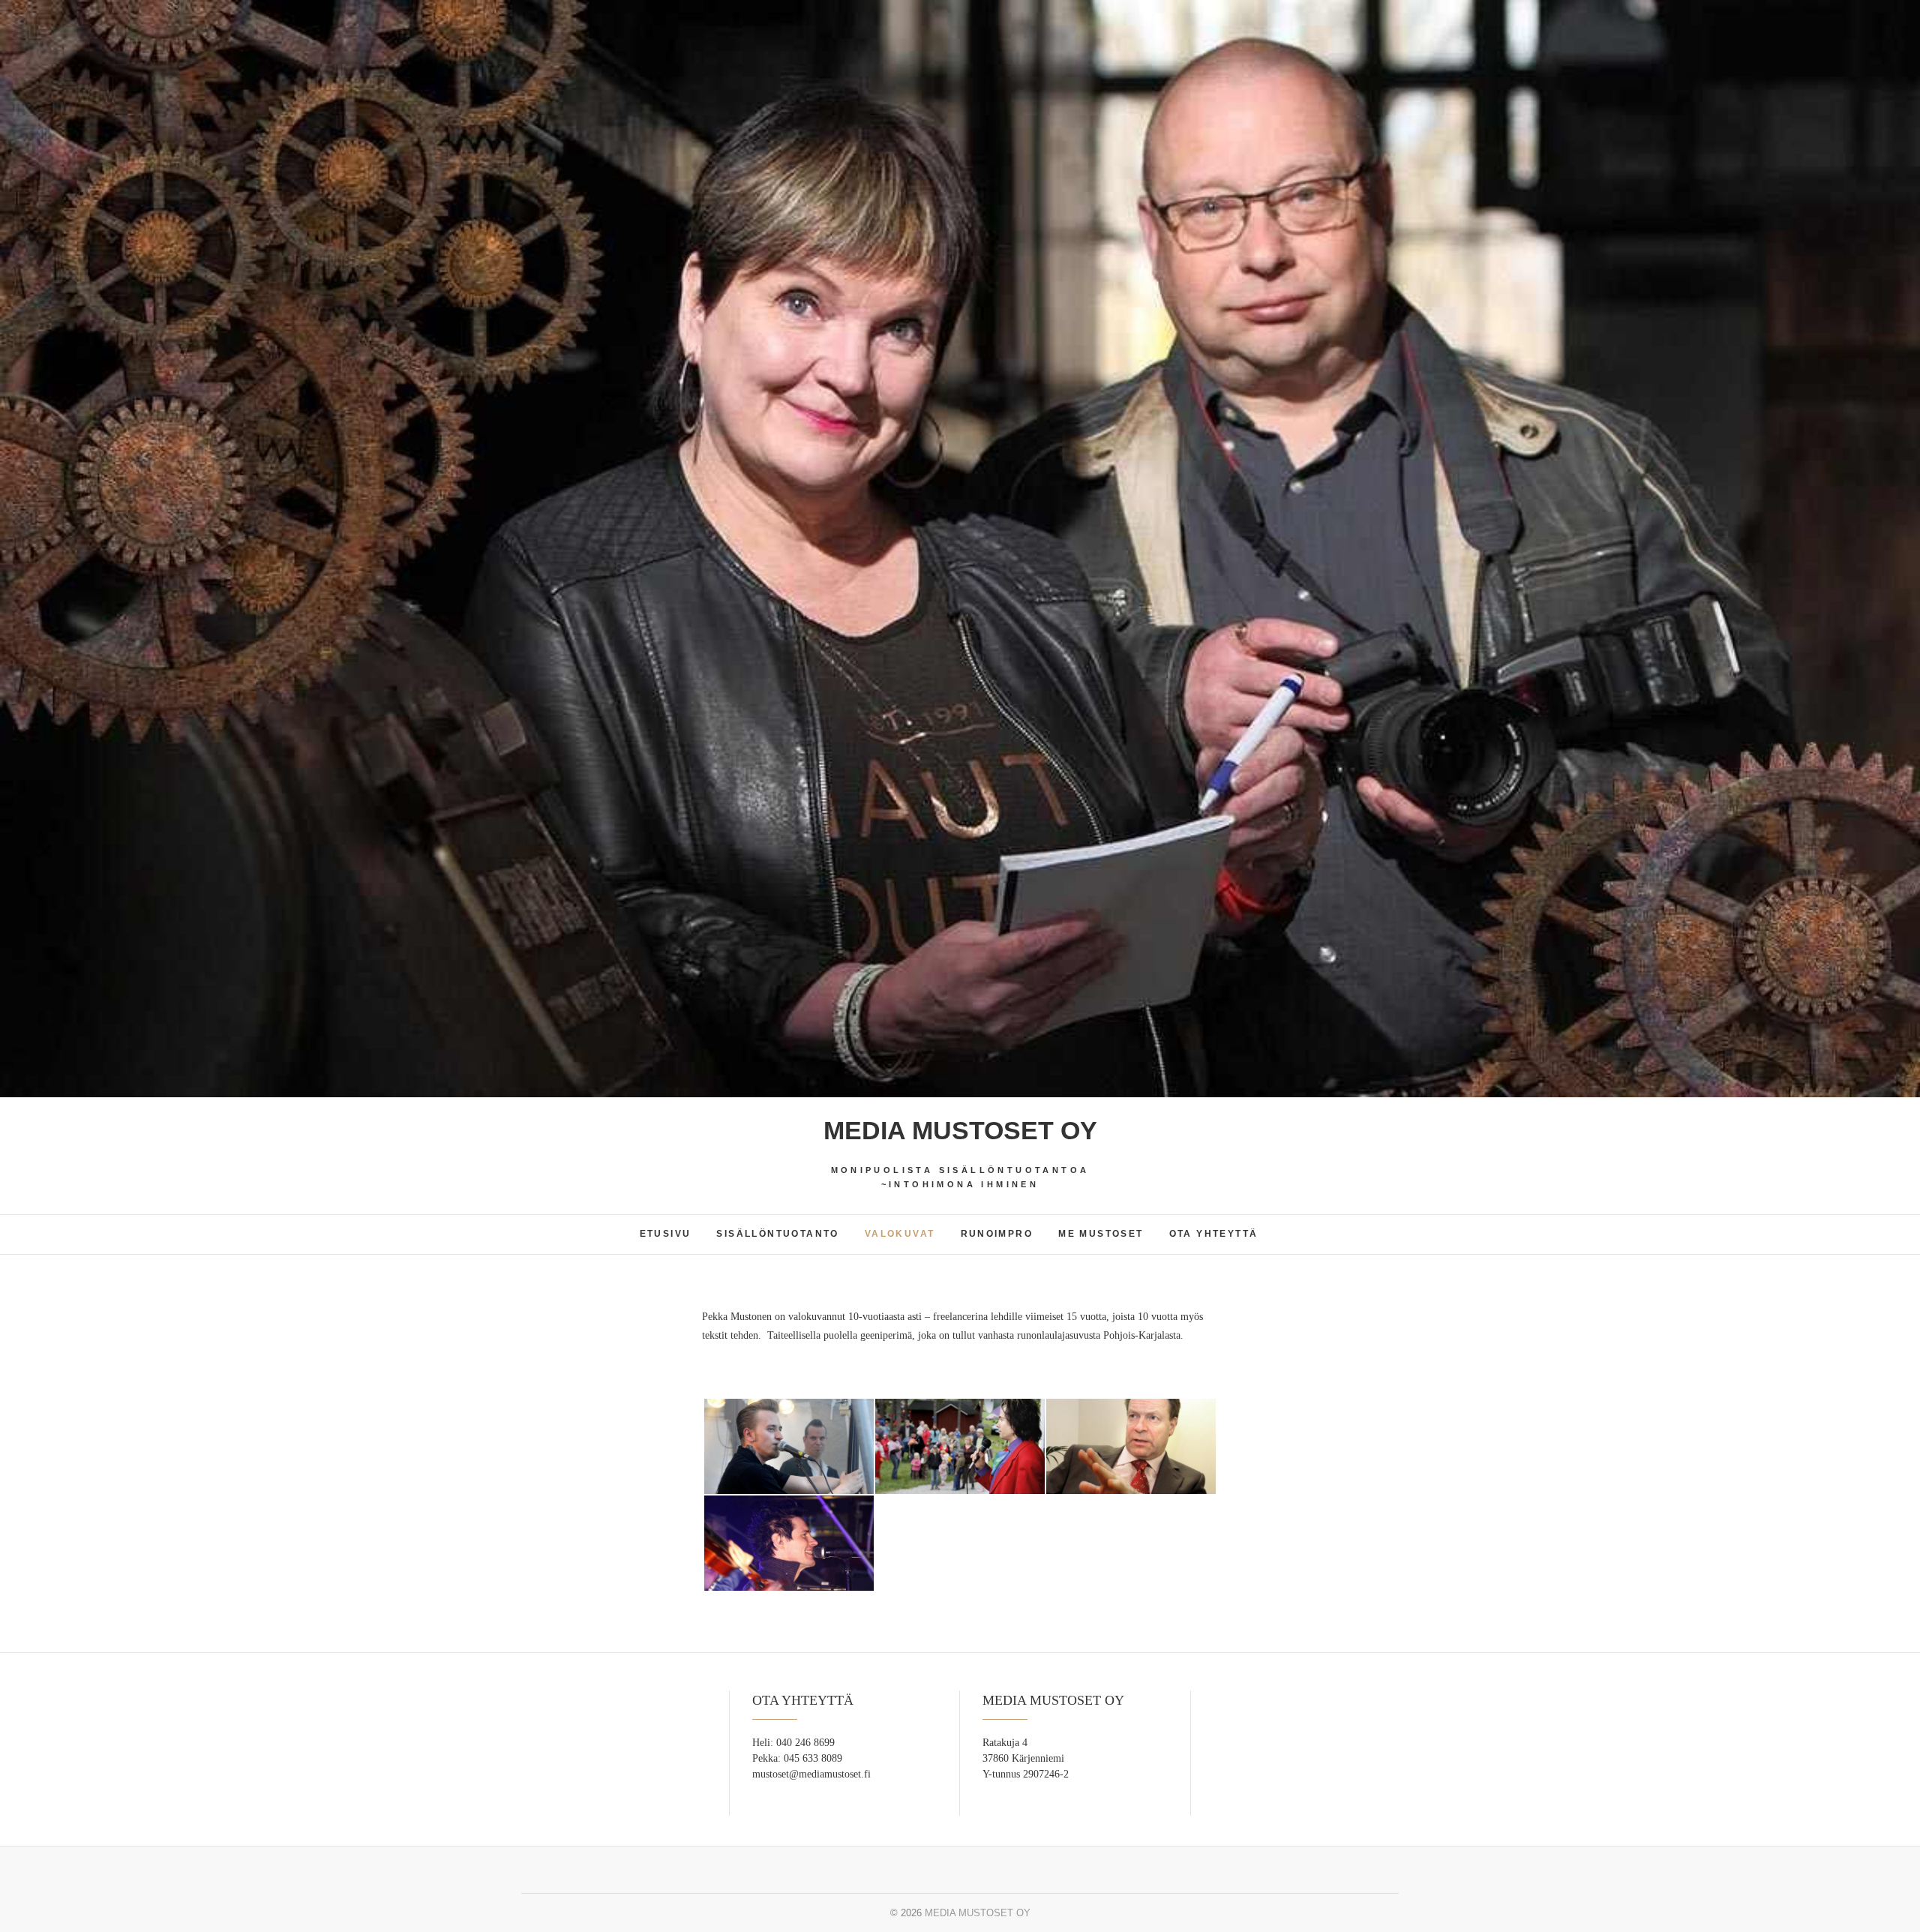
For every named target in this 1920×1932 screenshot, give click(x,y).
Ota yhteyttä (1214, 1234)
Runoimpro (997, 1234)
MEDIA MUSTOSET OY (960, 1130)
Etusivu (666, 1234)
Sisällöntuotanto (777, 1234)
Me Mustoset (1101, 1234)
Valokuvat (900, 1234)
